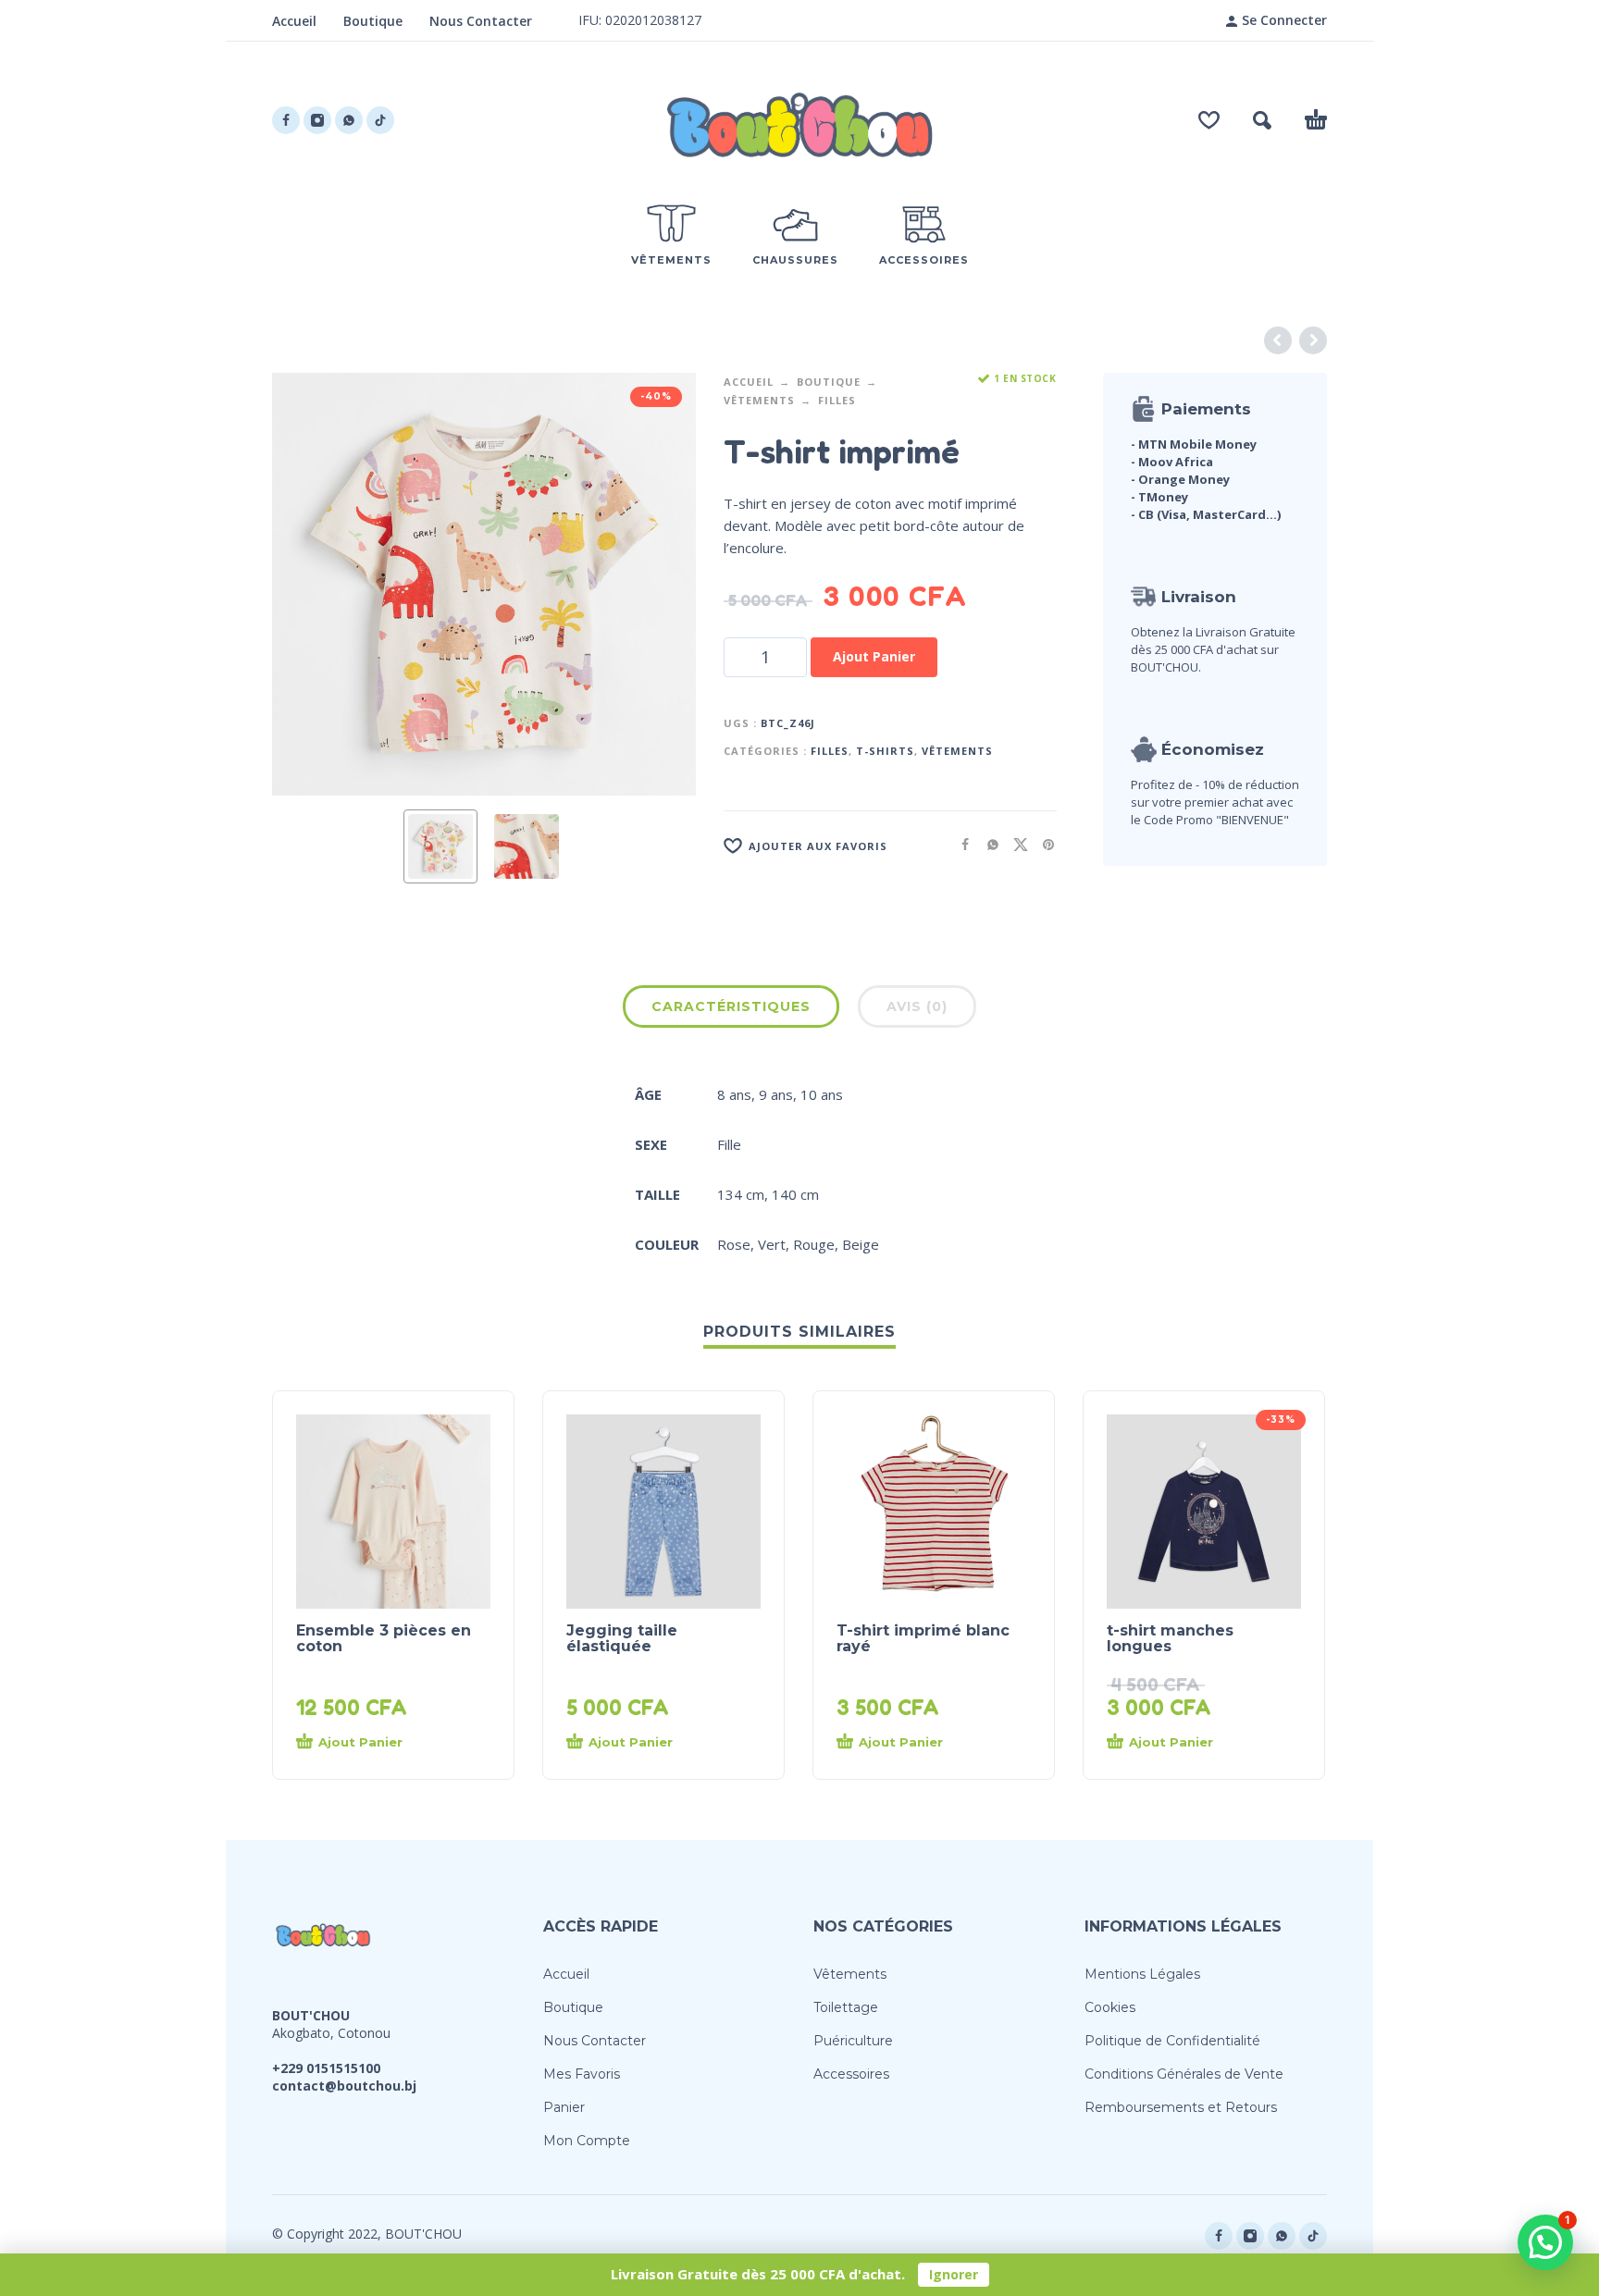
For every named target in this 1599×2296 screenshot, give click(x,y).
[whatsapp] (349, 120)
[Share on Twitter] (1015, 844)
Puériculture (853, 2041)
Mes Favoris (582, 2074)
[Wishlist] (1209, 120)
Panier (564, 2107)
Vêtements (759, 400)
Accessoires (851, 2074)
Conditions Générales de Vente (1184, 2074)
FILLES (837, 400)
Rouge (814, 1244)
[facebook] (286, 120)
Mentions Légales (1142, 1974)
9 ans (776, 1094)
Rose (734, 1244)
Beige (861, 1244)
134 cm (741, 1194)
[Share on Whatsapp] (987, 844)
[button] (1262, 120)
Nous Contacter (481, 21)
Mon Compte (587, 2141)
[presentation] (307, 584)
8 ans (734, 1094)
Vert (772, 1244)
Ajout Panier (874, 656)
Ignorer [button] (954, 2274)
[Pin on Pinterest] (1043, 844)
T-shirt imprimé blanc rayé (923, 1638)
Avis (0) (917, 1006)
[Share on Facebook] (960, 844)
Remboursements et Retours (1181, 2107)
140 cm (795, 1194)
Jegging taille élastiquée (622, 1638)
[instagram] (317, 120)
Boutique (373, 21)
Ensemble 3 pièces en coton (384, 1638)
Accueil (294, 21)
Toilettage (846, 2007)
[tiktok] (380, 120)
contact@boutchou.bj (344, 2086)
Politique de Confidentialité (1172, 2041)
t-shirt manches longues (1170, 1638)
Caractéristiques (731, 1006)
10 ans (822, 1094)
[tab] (731, 1010)
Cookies (1110, 2007)
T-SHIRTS (885, 751)
